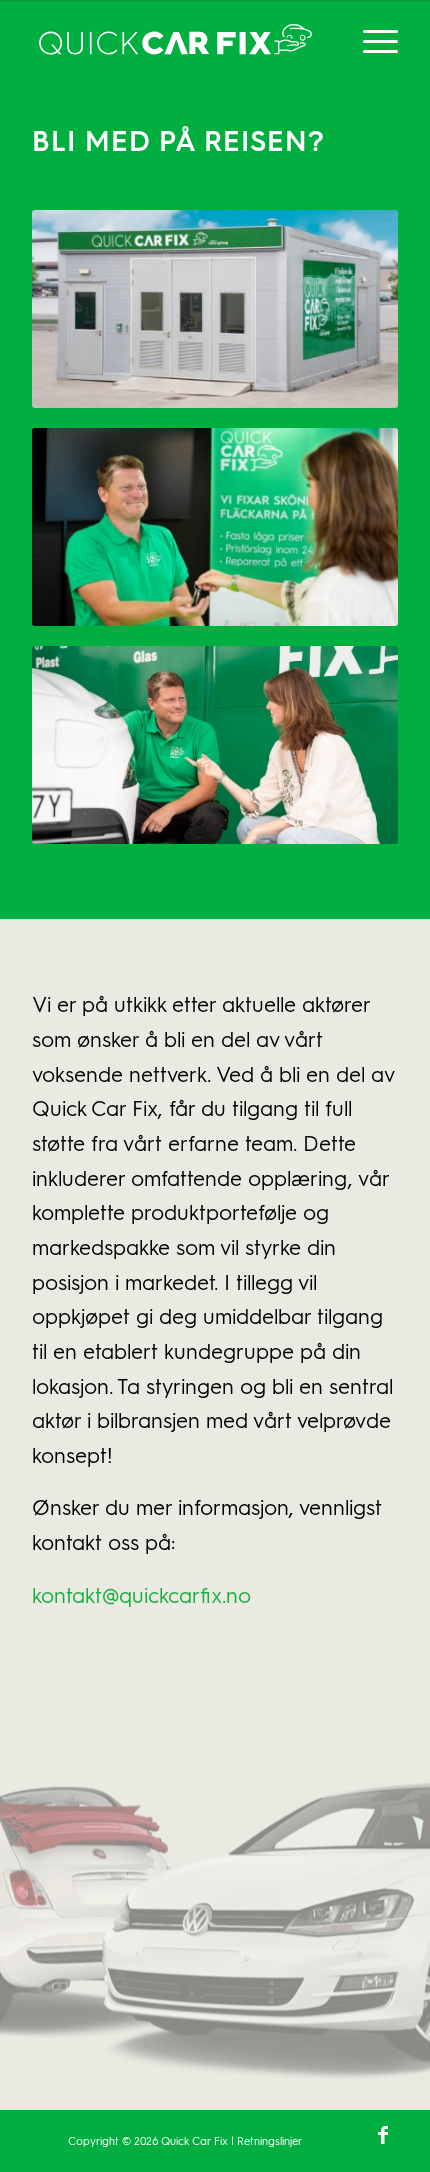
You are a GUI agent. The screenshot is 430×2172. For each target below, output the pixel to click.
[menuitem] (370, 41)
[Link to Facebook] (383, 2134)
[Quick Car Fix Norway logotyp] (178, 41)
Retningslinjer (269, 2140)
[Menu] (370, 41)
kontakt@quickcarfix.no (141, 1594)
